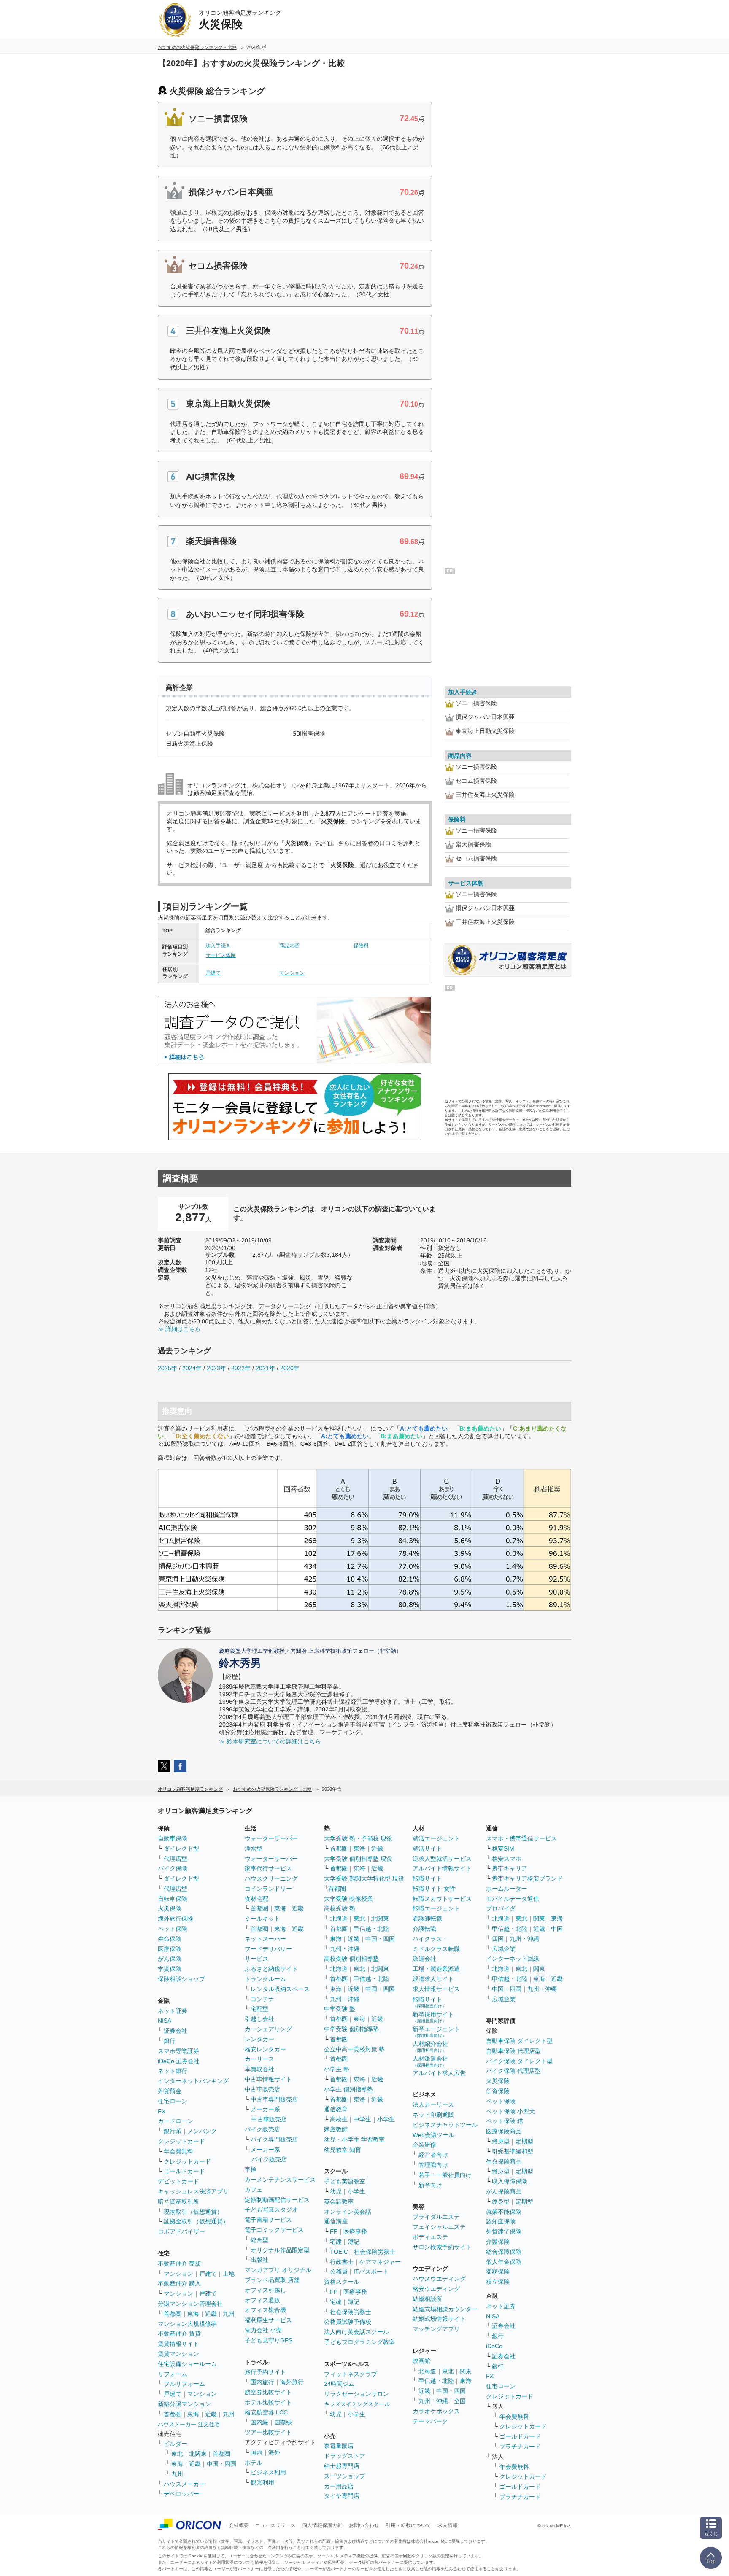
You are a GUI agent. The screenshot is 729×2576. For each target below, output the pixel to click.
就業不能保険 (504, 2212)
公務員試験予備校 (348, 2322)
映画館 (421, 2361)
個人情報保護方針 (322, 2525)
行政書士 (342, 2262)
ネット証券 (173, 2011)
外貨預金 (170, 2091)
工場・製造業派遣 (436, 1969)
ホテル (254, 2463)
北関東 (198, 2454)
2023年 (216, 1368)
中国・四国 (221, 2464)
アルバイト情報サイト (442, 1868)
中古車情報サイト (268, 2079)
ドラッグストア (345, 2456)
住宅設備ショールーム (187, 2364)
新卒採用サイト (433, 2017)
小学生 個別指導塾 (348, 2089)
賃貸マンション (178, 2354)
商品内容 (289, 946)
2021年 (265, 1368)
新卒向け (430, 2185)
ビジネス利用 (268, 2472)
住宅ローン (173, 2101)
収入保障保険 (510, 2181)
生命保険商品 (504, 2161)
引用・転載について (408, 2525)
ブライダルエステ (436, 2217)
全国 (460, 2401)
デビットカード (178, 2181)
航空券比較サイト (268, 2392)
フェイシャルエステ (439, 2227)
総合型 (259, 2240)
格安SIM (503, 1848)
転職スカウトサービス (442, 1899)
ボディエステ (430, 2237)
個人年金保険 (504, 2262)
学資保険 (170, 1969)
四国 (498, 1939)
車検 (251, 2169)
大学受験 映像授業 (348, 1899)
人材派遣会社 (430, 2061)
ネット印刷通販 (433, 2115)
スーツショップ (345, 2476)
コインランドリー (268, 1889)
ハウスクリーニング (271, 1878)
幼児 (336, 2191)
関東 (466, 2371)
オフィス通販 (262, 2300)
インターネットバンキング (193, 2081)
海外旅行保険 (175, 1919)
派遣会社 (424, 1959)
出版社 (259, 2260)
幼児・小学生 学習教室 (354, 2139)
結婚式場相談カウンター (445, 2309)
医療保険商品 (504, 2131)
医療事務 (355, 2231)
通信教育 (336, 2109)
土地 (229, 2274)
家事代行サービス (268, 1868)
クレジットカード (181, 2141)
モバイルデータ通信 (513, 1899)
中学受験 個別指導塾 (351, 2029)
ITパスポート (371, 2272)
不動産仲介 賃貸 (179, 2333)
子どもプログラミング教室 (359, 2342)
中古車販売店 (262, 2089)
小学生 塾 (337, 2069)
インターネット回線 (513, 1959)
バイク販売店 (262, 2129)
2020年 (290, 1368)
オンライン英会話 (348, 2212)
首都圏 (173, 2314)
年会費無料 (178, 2151)
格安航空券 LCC (266, 2412)
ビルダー (175, 2444)
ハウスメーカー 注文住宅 (189, 2424)
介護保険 (498, 2242)
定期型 (524, 2141)
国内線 (259, 2422)
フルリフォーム (184, 2384)
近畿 (211, 2314)
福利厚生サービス (268, 2320)
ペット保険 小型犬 (510, 2111)
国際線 (283, 2422)
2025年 (167, 1368)
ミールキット (262, 1919)
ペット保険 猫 (505, 2121)
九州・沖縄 (345, 1949)
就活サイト (427, 1848)
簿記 (354, 2242)
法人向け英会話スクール (356, 2332)
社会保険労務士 (375, 2252)
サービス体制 (221, 955)
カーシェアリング (268, 2029)
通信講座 (336, 2221)
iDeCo (494, 2346)
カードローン (175, 2121)
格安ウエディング (436, 2289)
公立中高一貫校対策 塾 (354, 2049)
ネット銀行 (173, 2071)
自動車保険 (173, 1838)
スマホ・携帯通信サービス (521, 1838)
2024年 (192, 1368)
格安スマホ (507, 1859)
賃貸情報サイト (178, 2344)
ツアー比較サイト (268, 2432)
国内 (256, 2452)
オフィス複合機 (265, 2310)
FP (334, 2231)
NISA (165, 2021)
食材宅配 (256, 1899)
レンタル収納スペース (280, 1989)
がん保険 (170, 1959)
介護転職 (424, 1929)
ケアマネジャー (380, 2262)
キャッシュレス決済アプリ (193, 2191)
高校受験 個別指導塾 (351, 1959)
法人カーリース (433, 2104)
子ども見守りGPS (269, 2340)
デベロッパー (181, 2494)
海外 (274, 2452)
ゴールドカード (184, 2171)
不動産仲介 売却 (179, 2263)
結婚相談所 (427, 2299)
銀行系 (173, 2131)
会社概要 (239, 2525)
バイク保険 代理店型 (513, 2071)
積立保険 (498, 2282)
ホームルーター (507, 1889)
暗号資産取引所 (178, 2201)
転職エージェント (436, 1908)
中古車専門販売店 (274, 2099)
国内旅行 (262, 2382)
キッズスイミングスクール (357, 2404)
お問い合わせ (364, 2525)
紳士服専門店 (342, 2466)
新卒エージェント (436, 2032)
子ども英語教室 (345, 2181)
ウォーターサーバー (271, 1838)
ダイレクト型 (181, 1848)
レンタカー (259, 2039)
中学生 (362, 2119)
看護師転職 (427, 1919)
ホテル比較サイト (268, 2402)
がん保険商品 (504, 2191)
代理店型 (175, 1859)
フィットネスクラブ (351, 2374)
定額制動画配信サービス (277, 2200)
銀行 (170, 2041)
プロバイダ (501, 1908)
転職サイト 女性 (434, 1889)
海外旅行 (292, 2382)
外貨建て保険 (504, 2231)
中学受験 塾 (340, 2009)
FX (162, 2111)
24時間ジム (339, 2384)
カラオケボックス (436, 2411)
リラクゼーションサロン (356, 2394)
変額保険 (498, 2272)
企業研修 (424, 2145)
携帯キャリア (510, 1868)
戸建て (213, 973)
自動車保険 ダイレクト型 (519, 2041)
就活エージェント (436, 1838)
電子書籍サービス (268, 2220)
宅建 (336, 2242)
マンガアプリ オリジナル (278, 2270)
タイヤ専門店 (342, 2496)
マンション (292, 973)
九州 (229, 2314)
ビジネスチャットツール (445, 2125)
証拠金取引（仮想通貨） (196, 2221)
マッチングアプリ (436, 2329)
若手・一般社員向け (445, 2175)
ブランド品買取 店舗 (272, 2280)
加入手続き (218, 946)
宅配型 (259, 2009)
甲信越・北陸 (371, 1929)
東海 (193, 2314)
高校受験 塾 (340, 1908)
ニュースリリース (275, 2525)
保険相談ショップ (181, 1979)
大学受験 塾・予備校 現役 (358, 1838)
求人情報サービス (436, 1989)
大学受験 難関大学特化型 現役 (364, 1878)
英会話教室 (339, 2201)
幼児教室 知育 (343, 2150)
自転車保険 (173, 1899)
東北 (177, 2454)
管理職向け (433, 2165)
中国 (557, 1929)
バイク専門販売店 (274, 2139)
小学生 (386, 2119)
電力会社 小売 (263, 2330)
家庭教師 (336, 2129)
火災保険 (170, 1908)
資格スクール (342, 2282)
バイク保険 (173, 1868)
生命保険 (170, 1939)
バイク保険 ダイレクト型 (519, 2061)
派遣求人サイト (433, 1979)
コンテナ (262, 1999)
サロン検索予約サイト (442, 2247)
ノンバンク (202, 2131)
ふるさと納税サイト (271, 1969)
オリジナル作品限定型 (280, 2250)
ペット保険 (173, 1929)
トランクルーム (265, 1979)
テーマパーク (430, 2421)
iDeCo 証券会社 (179, 2061)
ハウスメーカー (184, 2484)
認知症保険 (501, 2221)
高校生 (339, 2119)
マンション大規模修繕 (187, 2324)
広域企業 (504, 1949)
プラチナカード (520, 2447)
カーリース (259, 2059)
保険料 (361, 946)
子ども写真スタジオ (271, 2210)
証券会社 (175, 2031)
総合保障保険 (504, 2252)
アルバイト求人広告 (439, 2073)
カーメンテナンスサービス (280, 2180)
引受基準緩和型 (513, 2151)
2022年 (241, 1368)
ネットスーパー (265, 1939)
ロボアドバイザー (181, 2231)
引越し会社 (259, 2019)
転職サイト (427, 1878)
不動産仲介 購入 (179, 2283)
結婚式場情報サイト (439, 2319)
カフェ (254, 2190)
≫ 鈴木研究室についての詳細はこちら (270, 1741)
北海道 (339, 1919)
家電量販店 (339, 2446)
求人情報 (448, 2525)
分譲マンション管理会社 (190, 2304)
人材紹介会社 (430, 2047)
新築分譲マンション (184, 2404)
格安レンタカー (265, 2049)
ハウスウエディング (439, 2279)
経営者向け (433, 2155)
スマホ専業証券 (178, 2051)
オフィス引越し (265, 2290)
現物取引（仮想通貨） (193, 2212)
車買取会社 (259, 2069)
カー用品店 (339, 2486)
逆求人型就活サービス (442, 1859)
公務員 (339, 2272)
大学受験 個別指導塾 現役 (358, 1859)
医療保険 (170, 1949)
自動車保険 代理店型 (513, 2051)
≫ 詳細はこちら (179, 1329)
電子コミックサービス (274, 2230)
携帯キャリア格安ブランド (527, 1878)
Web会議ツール (433, 2135)
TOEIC (339, 2252)
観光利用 (262, 2482)
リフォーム (173, 2374)
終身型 (501, 2141)
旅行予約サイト (265, 2372)
